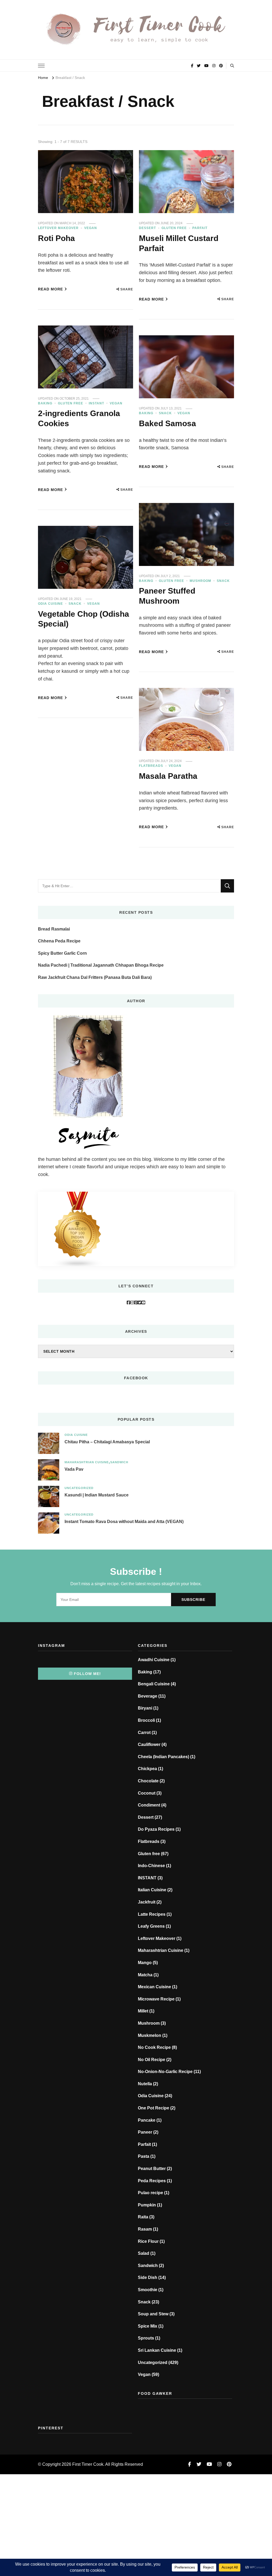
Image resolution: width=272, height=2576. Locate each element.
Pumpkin (147, 2205)
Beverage (148, 1696)
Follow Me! (87, 1674)
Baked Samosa (167, 423)
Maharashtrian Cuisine (87, 1462)
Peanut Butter (152, 2169)
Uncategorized (79, 1488)
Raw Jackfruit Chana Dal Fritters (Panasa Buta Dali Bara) (95, 977)
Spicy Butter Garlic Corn (62, 953)
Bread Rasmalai (54, 929)
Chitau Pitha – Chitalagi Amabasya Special (107, 1442)
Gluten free (174, 228)
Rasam (145, 2229)
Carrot (144, 1733)
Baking (45, 403)
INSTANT (96, 403)
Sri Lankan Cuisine (157, 2350)
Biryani (145, 1708)
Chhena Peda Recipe (59, 941)
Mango (145, 1963)
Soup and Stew (153, 2314)
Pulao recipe (150, 2193)
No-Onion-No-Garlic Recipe (165, 2072)
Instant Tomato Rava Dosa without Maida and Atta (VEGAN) (124, 1522)
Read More (50, 289)
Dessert (147, 228)
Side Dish (148, 2277)
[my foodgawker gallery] (185, 2408)
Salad (144, 2253)
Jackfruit (147, 1902)
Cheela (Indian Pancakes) (163, 1757)
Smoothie (148, 2290)
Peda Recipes (152, 2181)
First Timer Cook (88, 2464)
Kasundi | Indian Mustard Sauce (97, 1495)
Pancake (147, 2120)
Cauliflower (149, 1744)
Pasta (144, 2156)
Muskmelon (150, 2035)
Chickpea (147, 1769)
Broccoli (146, 1720)
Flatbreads (151, 766)
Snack (165, 413)
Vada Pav (74, 1469)
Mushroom (200, 581)
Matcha (145, 1975)
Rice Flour (148, 2241)
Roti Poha (56, 238)
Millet (143, 2011)
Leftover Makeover (58, 228)
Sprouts (146, 2338)
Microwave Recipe (156, 1999)
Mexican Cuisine (154, 1987)
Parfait (200, 228)
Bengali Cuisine (154, 1684)
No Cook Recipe (154, 2047)
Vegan (91, 228)
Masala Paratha (168, 776)
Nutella (145, 2084)
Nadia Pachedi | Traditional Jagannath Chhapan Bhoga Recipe (101, 965)
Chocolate (148, 1781)
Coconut (147, 1793)
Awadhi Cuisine (154, 1660)
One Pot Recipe (154, 2108)
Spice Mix (148, 2326)
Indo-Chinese (151, 1866)
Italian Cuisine (152, 1890)
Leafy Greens (151, 1926)
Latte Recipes (152, 1914)
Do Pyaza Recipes (156, 1829)
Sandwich (119, 1462)
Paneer (145, 2132)
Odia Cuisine (50, 604)
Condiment (149, 1805)
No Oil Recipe (152, 2060)
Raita (143, 2217)
